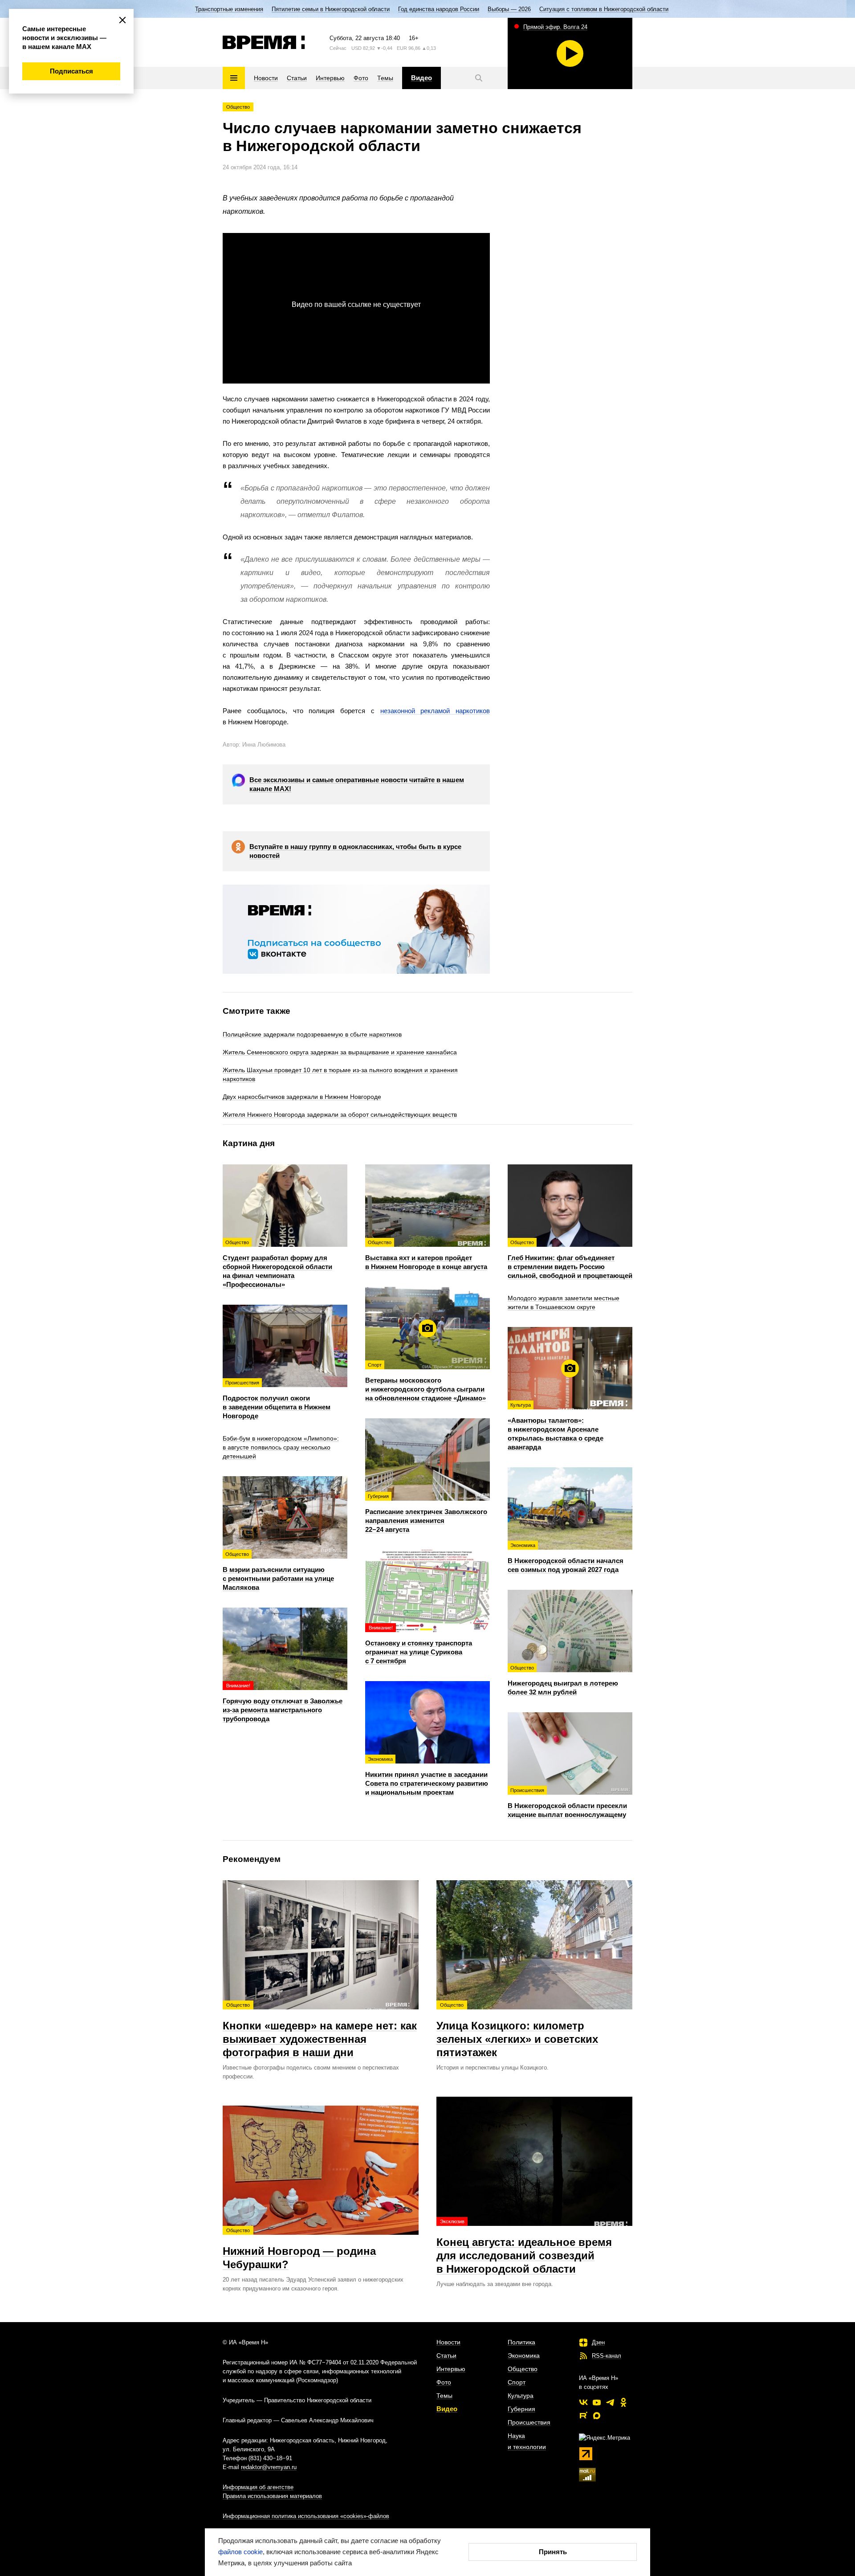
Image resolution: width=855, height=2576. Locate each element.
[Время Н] (264, 42)
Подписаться (71, 71)
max (597, 2416)
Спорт (517, 2382)
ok (623, 2402)
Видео (447, 2409)
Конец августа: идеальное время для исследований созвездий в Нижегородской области (524, 2247)
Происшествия (529, 2422)
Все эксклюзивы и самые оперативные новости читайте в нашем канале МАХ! (357, 784)
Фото (444, 2382)
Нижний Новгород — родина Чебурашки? (299, 2249)
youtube (597, 2402)
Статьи (446, 2356)
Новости (448, 2342)
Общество (238, 107)
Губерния (521, 2409)
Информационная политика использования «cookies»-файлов (306, 2516)
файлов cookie (240, 2552)
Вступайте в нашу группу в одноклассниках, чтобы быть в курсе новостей (355, 851)
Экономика (524, 2356)
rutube (583, 2416)
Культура (521, 2396)
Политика (521, 2342)
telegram (610, 2402)
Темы (444, 2396)
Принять (553, 2552)
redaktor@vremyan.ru (269, 2467)
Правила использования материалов (272, 2496)
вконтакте (583, 2402)
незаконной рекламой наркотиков (435, 711)
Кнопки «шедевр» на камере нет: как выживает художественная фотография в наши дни (320, 2030)
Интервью (451, 2369)
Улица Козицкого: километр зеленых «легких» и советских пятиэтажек (517, 2030)
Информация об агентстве (258, 2487)
